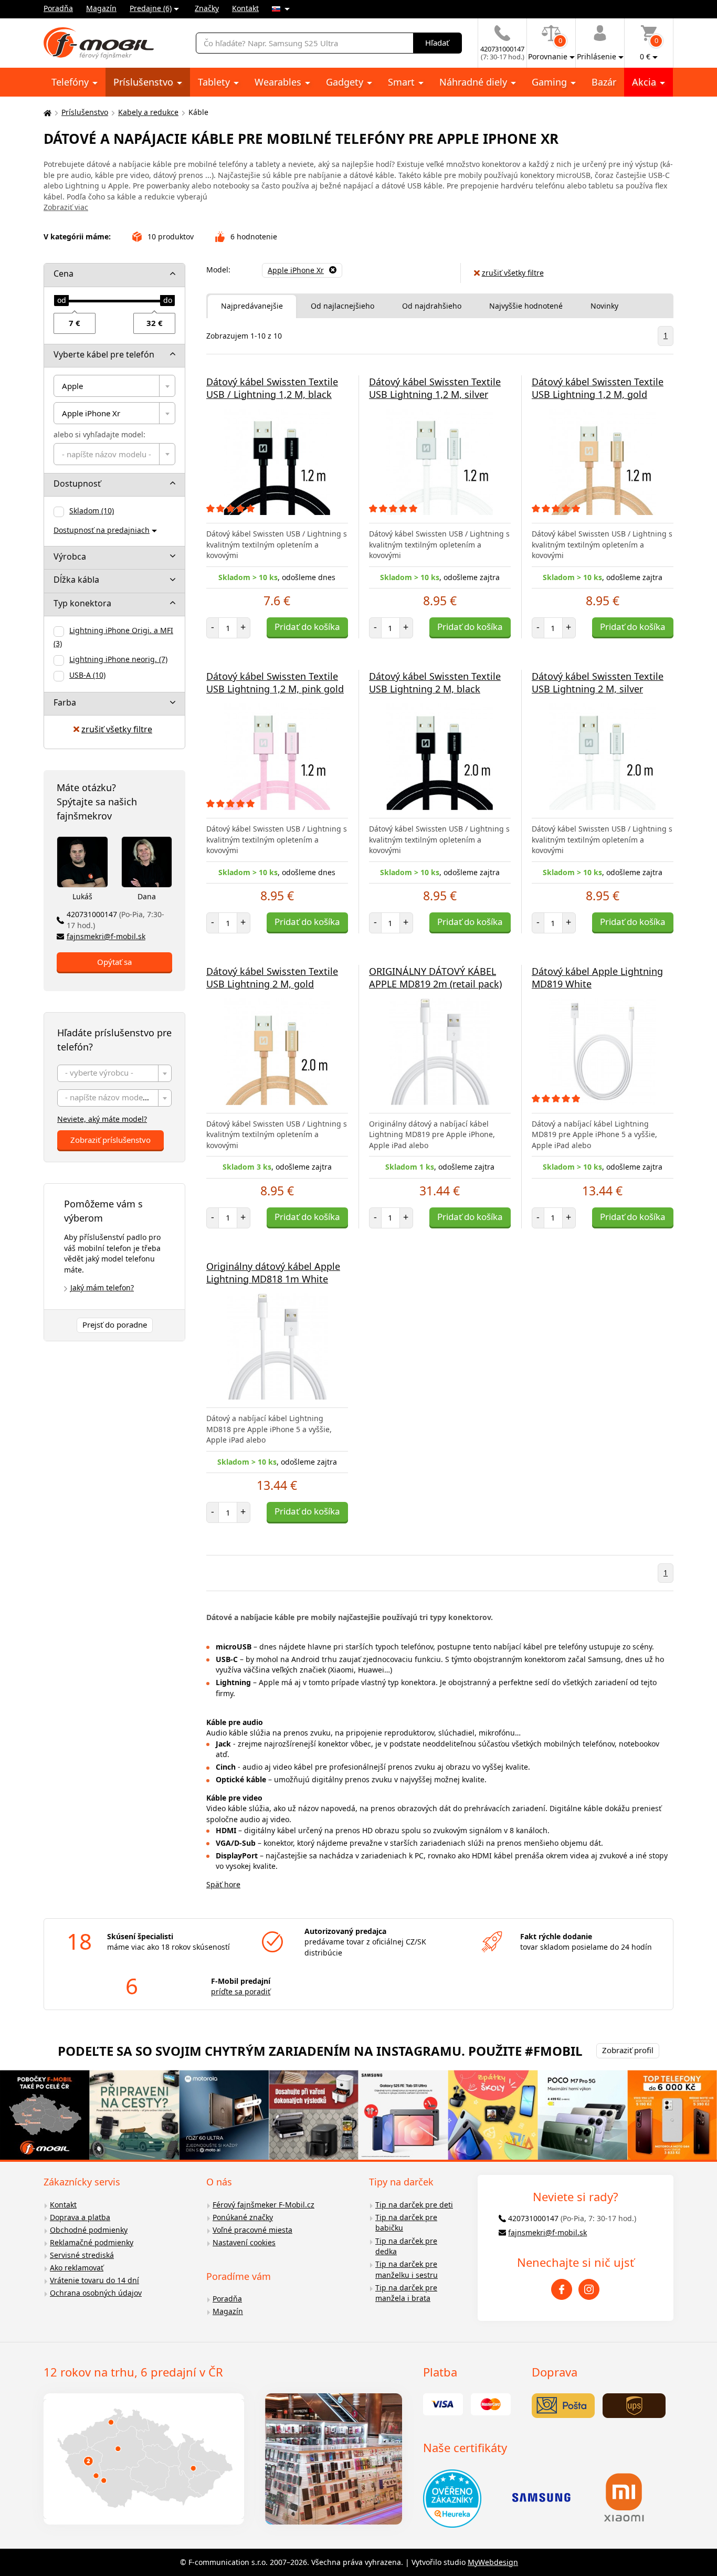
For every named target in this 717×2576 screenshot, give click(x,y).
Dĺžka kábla (76, 580)
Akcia (645, 82)
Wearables (279, 82)
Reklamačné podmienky (92, 2242)
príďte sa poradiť (241, 1991)
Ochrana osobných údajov (96, 2293)
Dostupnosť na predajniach (102, 530)
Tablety (215, 82)
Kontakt (245, 8)
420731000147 (115, 920)
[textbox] (114, 454)
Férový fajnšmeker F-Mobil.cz (263, 2205)
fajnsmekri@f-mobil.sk (106, 936)
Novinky (604, 306)
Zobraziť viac (66, 207)
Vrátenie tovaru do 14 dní (94, 2280)
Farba (65, 702)
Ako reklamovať (77, 2268)
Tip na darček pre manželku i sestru (407, 2269)
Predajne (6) (151, 8)
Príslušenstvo (145, 82)
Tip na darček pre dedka (406, 2246)
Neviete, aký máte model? (102, 1119)
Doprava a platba (80, 2217)
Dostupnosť (77, 483)
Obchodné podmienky (89, 2230)
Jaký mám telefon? (102, 1287)
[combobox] (114, 386)
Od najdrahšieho (432, 306)
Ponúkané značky (243, 2217)
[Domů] (46, 113)
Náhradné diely (475, 82)
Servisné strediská (82, 2255)
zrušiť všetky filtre (117, 729)
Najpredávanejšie (252, 306)
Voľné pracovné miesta (252, 2230)
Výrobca (70, 556)
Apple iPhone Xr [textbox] (91, 413)
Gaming (551, 82)
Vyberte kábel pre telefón (104, 354)
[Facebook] (562, 2289)
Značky (207, 8)
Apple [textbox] (72, 386)
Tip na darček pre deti (414, 2205)
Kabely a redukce (148, 112)
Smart (403, 82)
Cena (64, 274)
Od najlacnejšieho (342, 306)
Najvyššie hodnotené (526, 306)
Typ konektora (82, 603)
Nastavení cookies (244, 2242)
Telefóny (71, 82)
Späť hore (223, 1884)
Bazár (604, 82)
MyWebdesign (493, 2562)
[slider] (61, 301)
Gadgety (346, 82)
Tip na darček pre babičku (406, 2223)
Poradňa (58, 8)
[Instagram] (589, 2289)
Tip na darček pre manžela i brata (406, 2293)
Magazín (101, 8)
